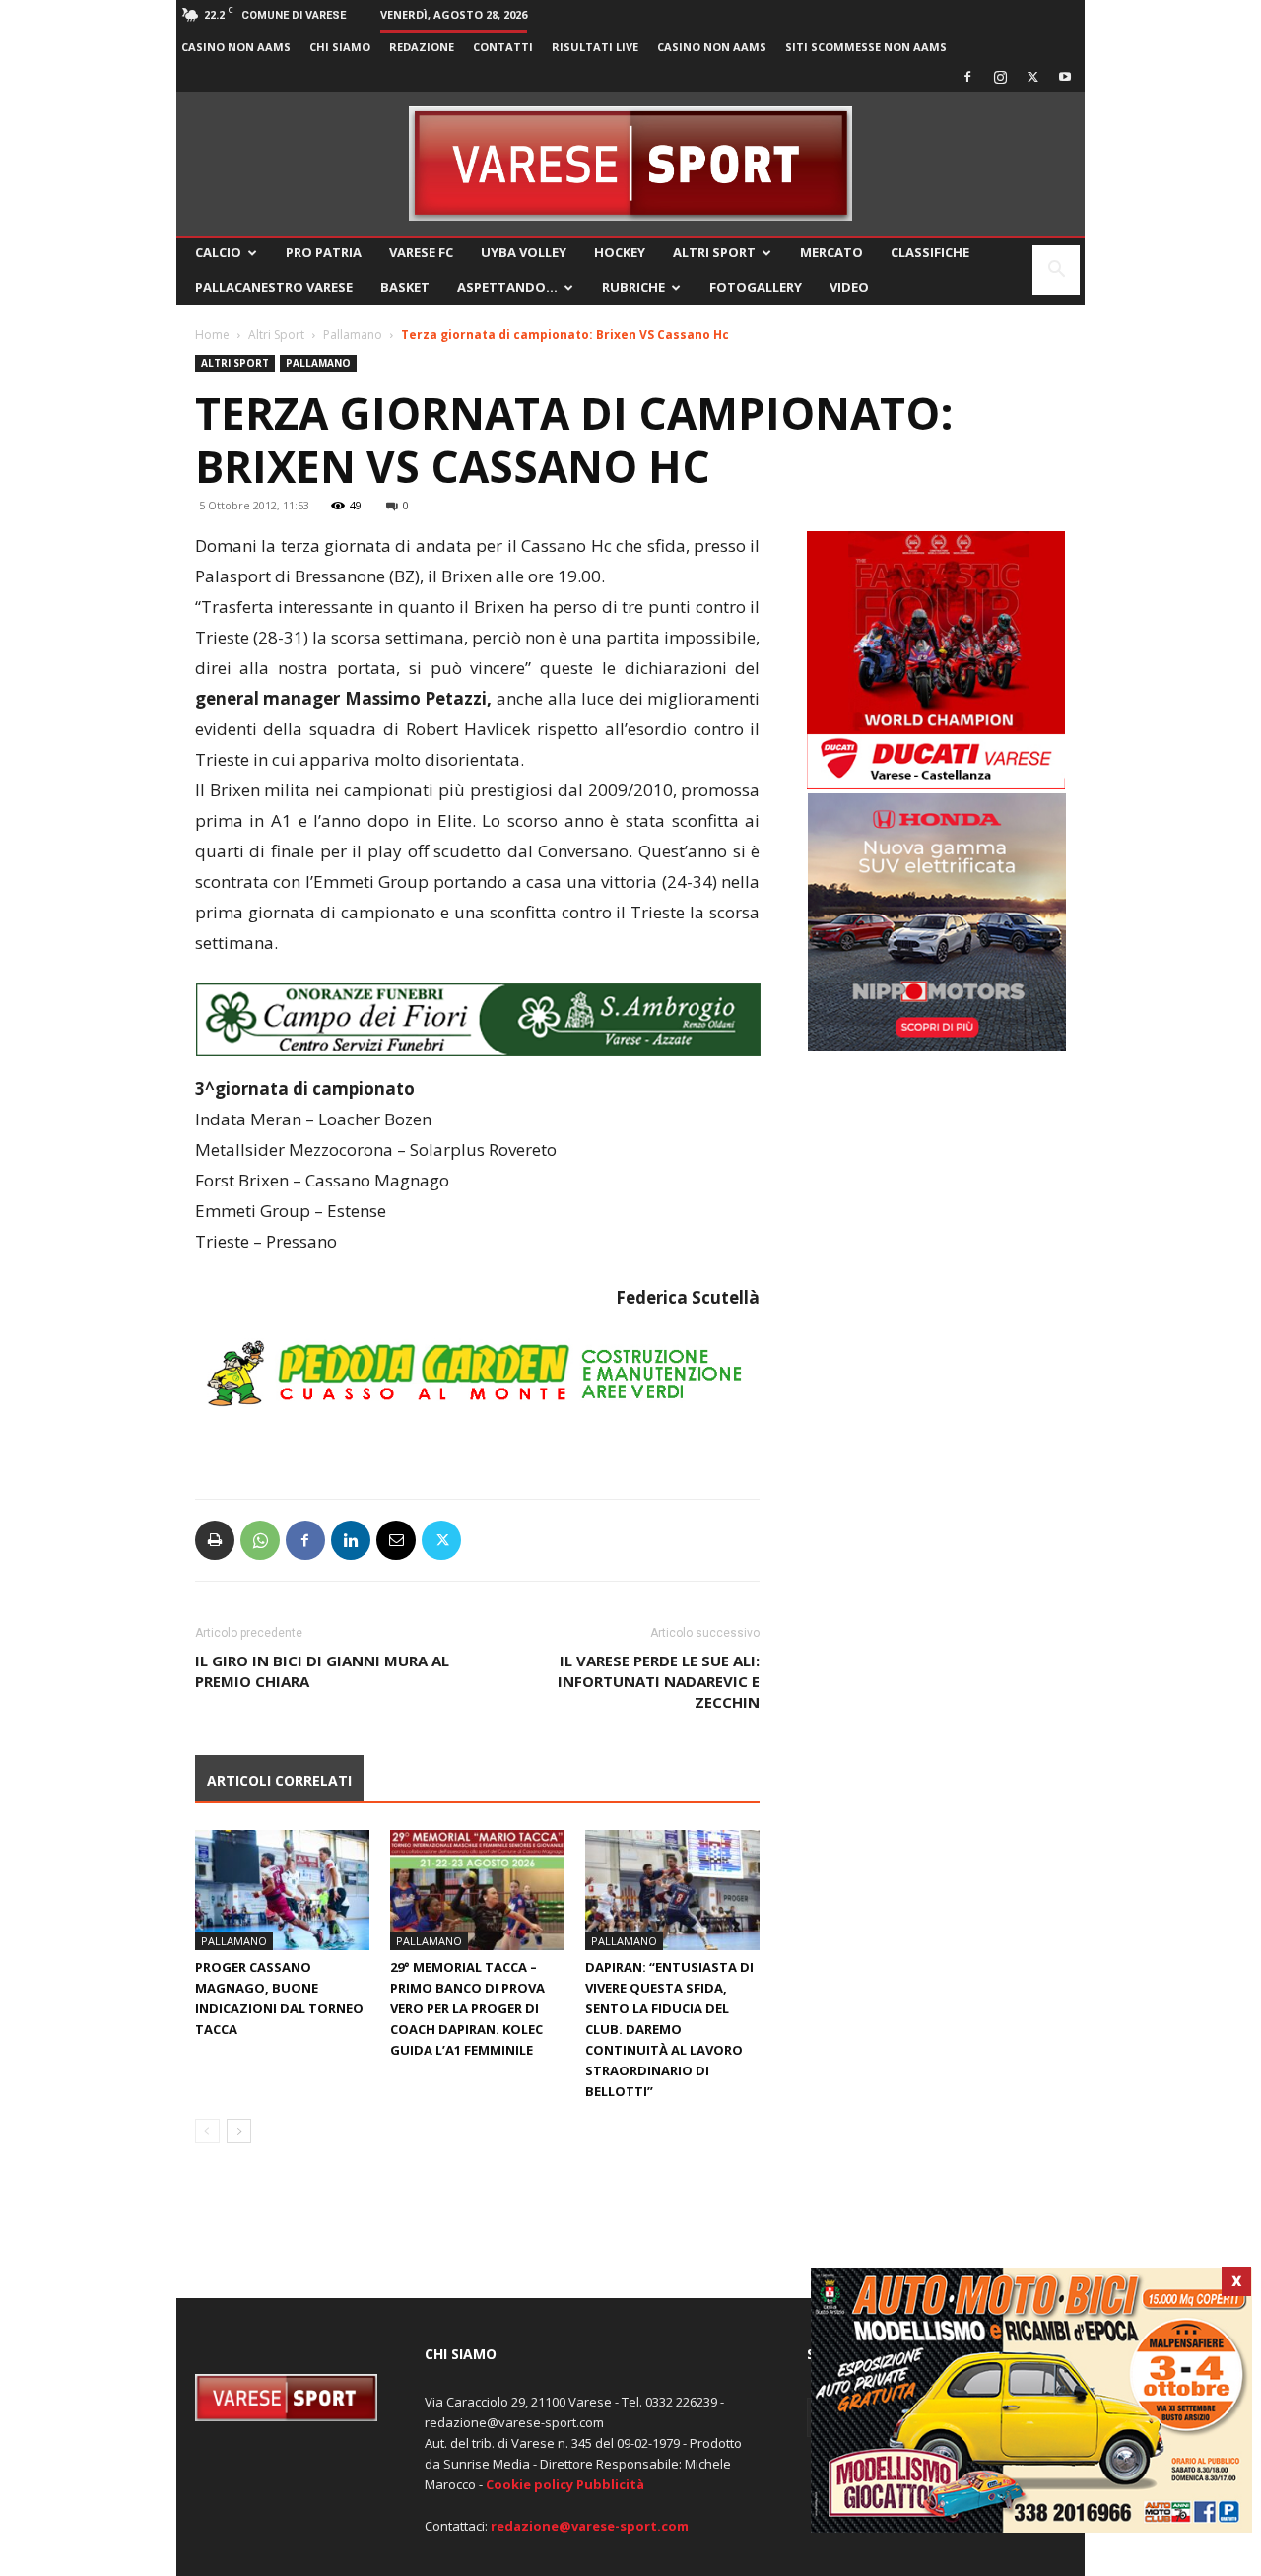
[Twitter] (1032, 77)
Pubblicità (610, 2484)
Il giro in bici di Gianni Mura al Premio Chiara (322, 1671)
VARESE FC (421, 252)
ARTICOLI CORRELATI (279, 1780)
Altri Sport (714, 252)
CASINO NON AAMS (236, 47)
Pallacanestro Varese (274, 287)
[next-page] (239, 2131)
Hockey (620, 252)
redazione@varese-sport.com (590, 2526)
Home (212, 335)
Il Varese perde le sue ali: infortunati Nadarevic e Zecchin (659, 1681)
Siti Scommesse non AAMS (866, 47)
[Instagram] (1000, 77)
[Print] (215, 1540)
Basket (405, 287)
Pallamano (353, 335)
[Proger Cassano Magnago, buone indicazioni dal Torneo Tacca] (282, 1890)
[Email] (396, 1540)
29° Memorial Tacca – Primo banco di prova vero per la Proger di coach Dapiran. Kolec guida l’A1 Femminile (467, 2008)
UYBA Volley (524, 252)
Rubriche (633, 287)
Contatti (503, 47)
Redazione (422, 47)
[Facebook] (967, 77)
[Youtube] (1065, 77)
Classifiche (930, 252)
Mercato (831, 252)
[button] (1056, 271)
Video (849, 287)
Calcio (218, 252)
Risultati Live (595, 47)
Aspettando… (507, 287)
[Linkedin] (351, 1540)
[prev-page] (207, 2131)
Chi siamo (340, 47)
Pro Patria (324, 252)
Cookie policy (530, 2484)
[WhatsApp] (260, 1540)
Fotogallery (756, 287)
